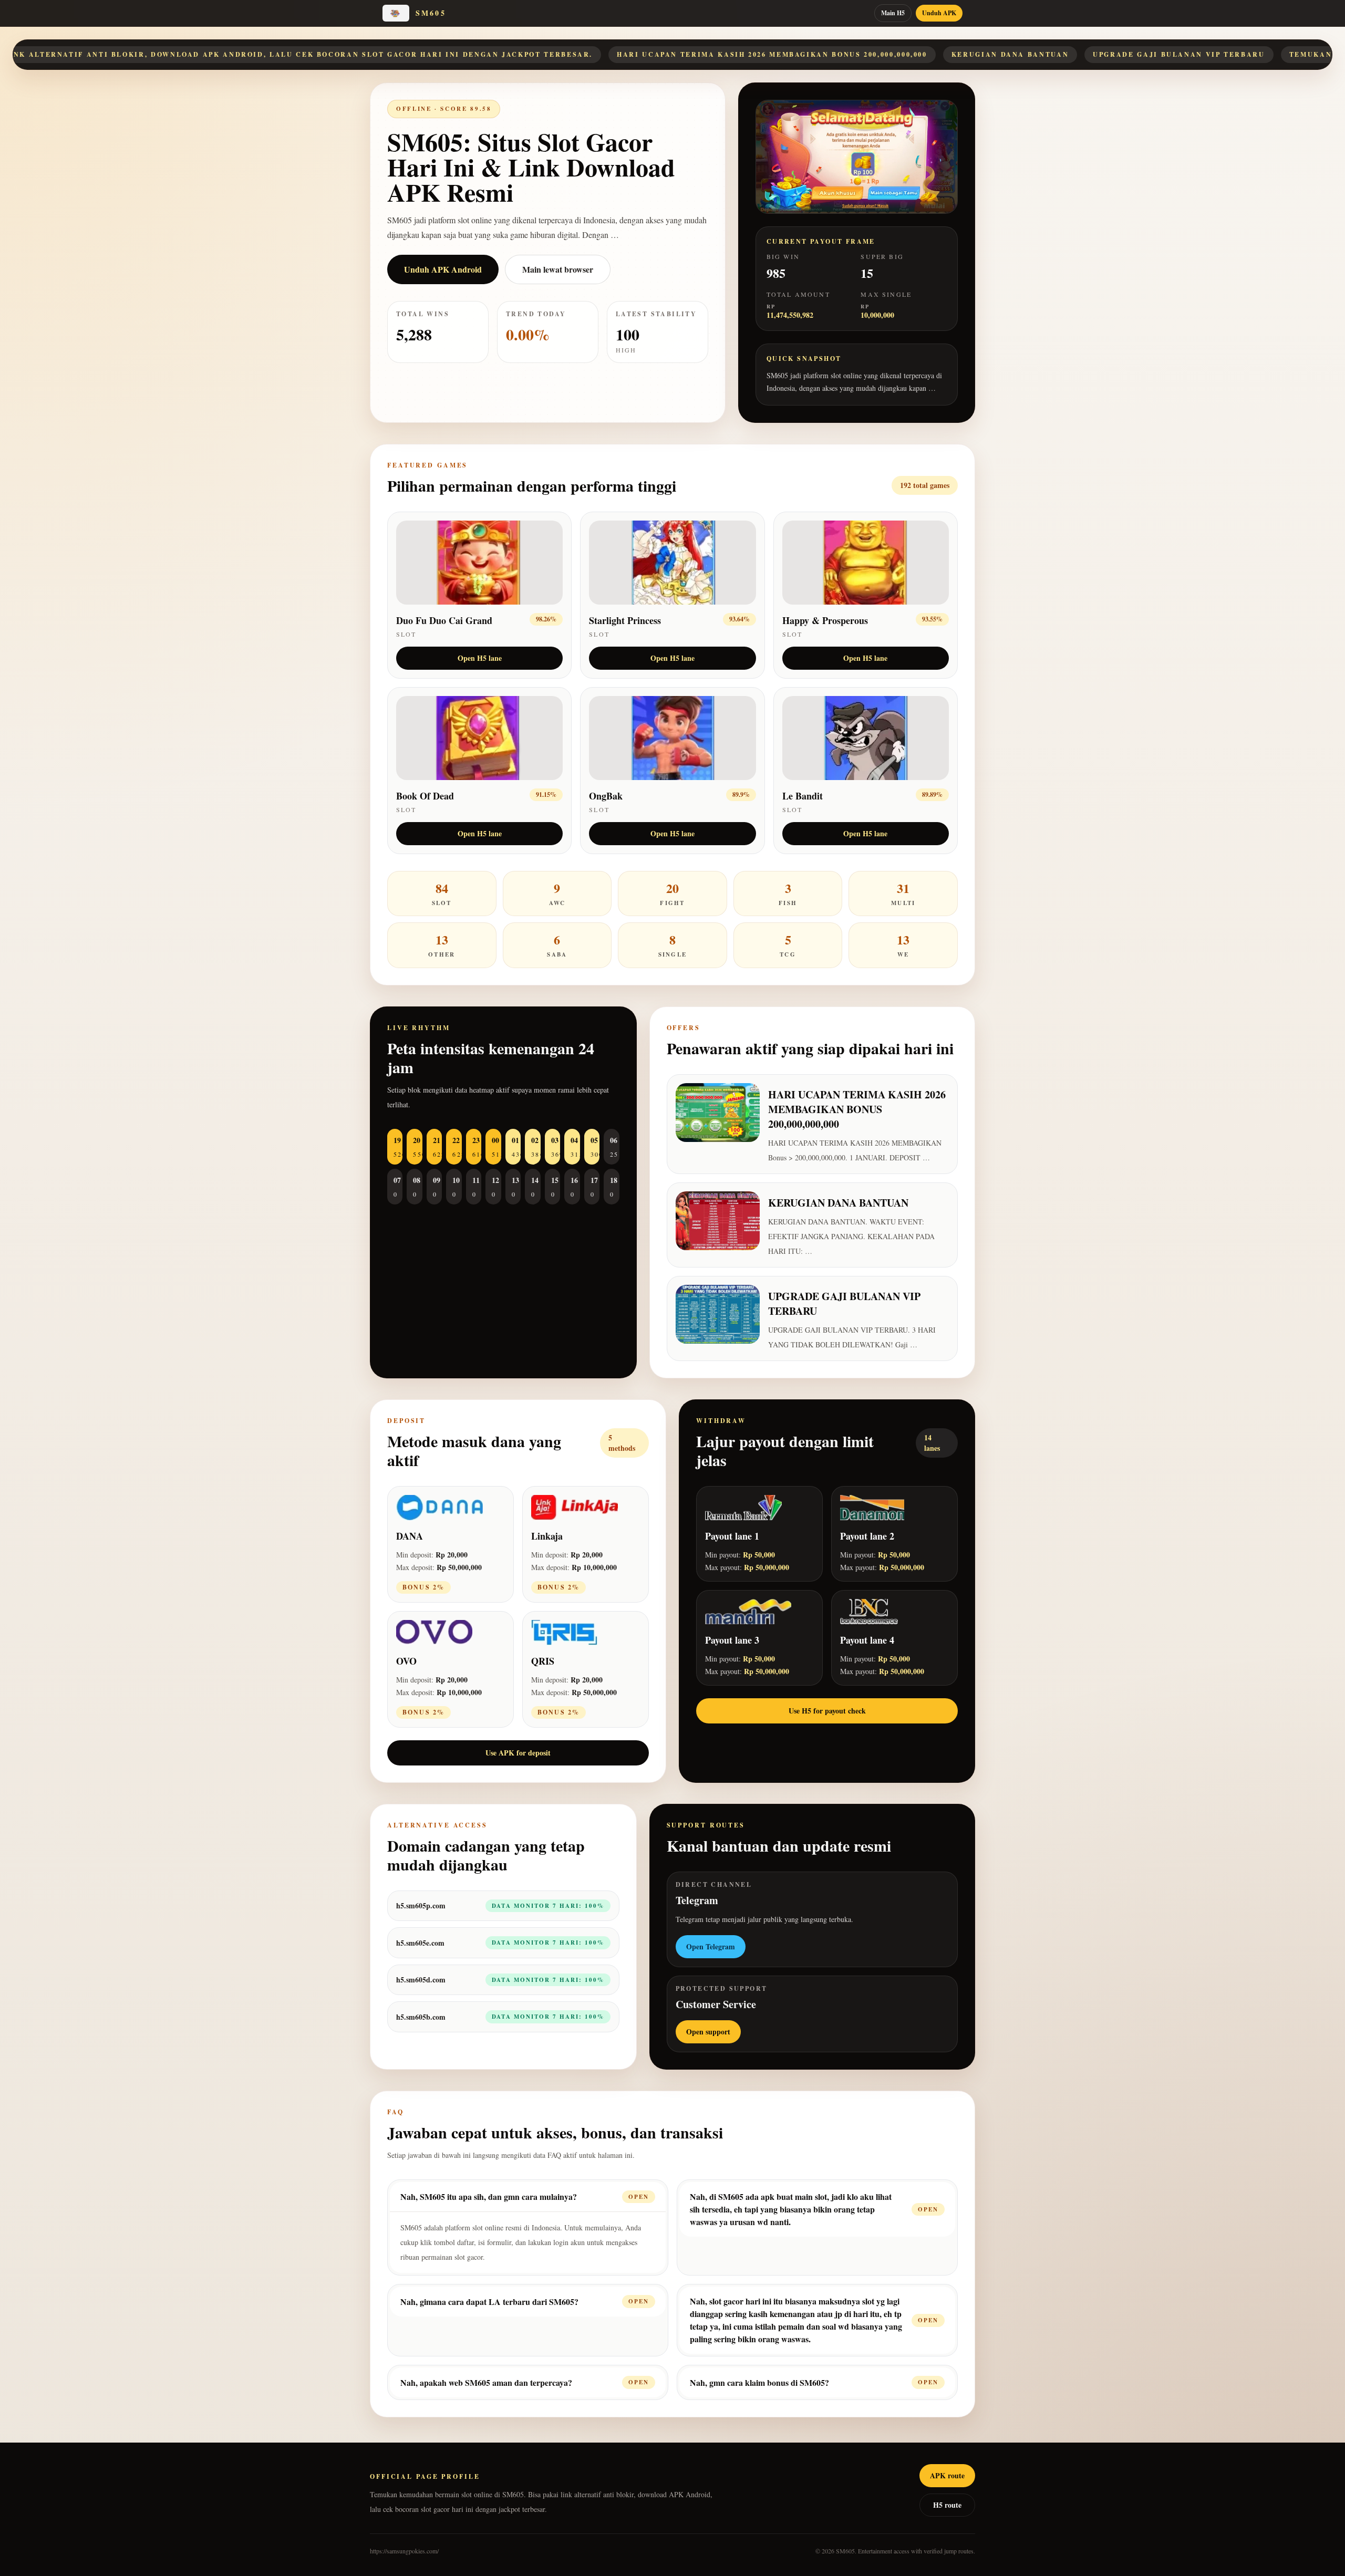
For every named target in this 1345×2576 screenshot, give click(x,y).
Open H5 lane (480, 658)
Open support (708, 2032)
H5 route (947, 2505)
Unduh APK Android (443, 269)
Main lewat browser (558, 269)
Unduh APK (939, 13)
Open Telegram (711, 1946)
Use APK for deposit (518, 1753)
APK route (947, 2475)
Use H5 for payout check (827, 1711)
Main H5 (893, 13)
